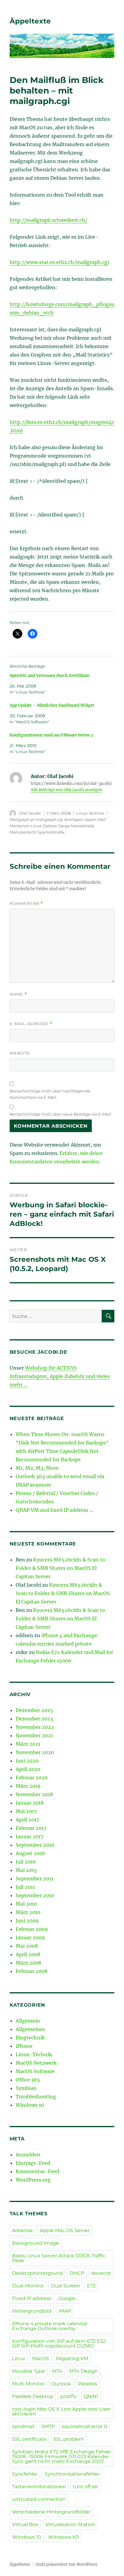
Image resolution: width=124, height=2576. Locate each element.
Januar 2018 (30, 1803)
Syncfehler (25, 2474)
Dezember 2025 (34, 1710)
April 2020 (28, 1769)
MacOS (41, 2359)
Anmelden (28, 2155)
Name (18, 994)
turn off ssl (85, 2487)
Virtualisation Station (70, 2524)
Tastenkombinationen (39, 2487)
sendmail (23, 2426)
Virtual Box (25, 2524)
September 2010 (35, 1895)
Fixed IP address (32, 2298)
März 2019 (28, 1786)
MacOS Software (35, 2071)
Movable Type (29, 2371)
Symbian (26, 2088)
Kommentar (26, 904)
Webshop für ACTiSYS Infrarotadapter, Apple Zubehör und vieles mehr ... (60, 1376)
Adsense (22, 2230)
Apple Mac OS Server (65, 2230)
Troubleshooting (36, 2097)
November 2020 (35, 1752)
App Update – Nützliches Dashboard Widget (52, 705)
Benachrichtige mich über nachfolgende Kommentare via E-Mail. (50, 1094)
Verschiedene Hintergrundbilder (51, 2512)
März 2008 (28, 1963)
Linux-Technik (90, 813)
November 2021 (34, 1735)
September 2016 (35, 1845)
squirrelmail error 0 (84, 2426)
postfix (68, 2396)
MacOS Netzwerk (36, 2063)
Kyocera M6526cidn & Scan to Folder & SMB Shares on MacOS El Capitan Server (60, 1568)
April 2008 (28, 1954)
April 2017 (27, 1820)
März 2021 (28, 1744)
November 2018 (34, 1794)
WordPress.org (33, 2180)
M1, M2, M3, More (37, 1468)
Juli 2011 (25, 1887)
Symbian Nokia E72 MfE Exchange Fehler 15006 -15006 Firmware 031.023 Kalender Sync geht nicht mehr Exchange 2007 (62, 2457)
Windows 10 (30, 2105)
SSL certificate (29, 2439)
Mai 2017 (26, 1811)
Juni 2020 (27, 1761)
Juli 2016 (26, 1862)
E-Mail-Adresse (31, 1024)
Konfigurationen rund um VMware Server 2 (51, 735)
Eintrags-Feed (33, 2163)
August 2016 (30, 1853)
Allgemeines (30, 2029)
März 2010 (28, 1912)
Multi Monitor (28, 2384)
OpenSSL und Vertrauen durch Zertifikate (50, 676)
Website (20, 1053)
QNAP (91, 2396)
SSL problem (69, 2439)
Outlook (61, 2384)
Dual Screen (65, 2286)
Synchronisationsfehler (72, 2474)
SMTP (48, 2426)
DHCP (77, 2273)
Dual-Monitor (28, 2286)
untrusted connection (39, 2499)
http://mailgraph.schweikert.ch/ (48, 220)
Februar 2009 (32, 1929)
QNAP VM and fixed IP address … (54, 1510)
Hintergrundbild (32, 2311)
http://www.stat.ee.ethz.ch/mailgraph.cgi (59, 262)
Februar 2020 (32, 1778)
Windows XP (64, 2537)
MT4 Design (84, 2371)
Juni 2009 (27, 1921)
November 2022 (35, 1727)
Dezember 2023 (34, 1719)
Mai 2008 (27, 1946)
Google (67, 2298)
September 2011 (34, 1879)
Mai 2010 (26, 1904)
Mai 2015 (26, 1870)
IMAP (65, 2311)
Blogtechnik (30, 2038)
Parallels (88, 2384)
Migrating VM (72, 2359)
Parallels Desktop (33, 2396)
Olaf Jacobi (30, 813)
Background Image (36, 2243)
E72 (91, 2286)
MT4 (57, 2371)
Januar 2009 (30, 1937)
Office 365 (28, 2080)
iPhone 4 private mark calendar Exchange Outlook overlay (50, 2326)
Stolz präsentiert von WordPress (67, 2564)
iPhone (24, 2046)
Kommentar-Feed (37, 2171)
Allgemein (28, 2021)
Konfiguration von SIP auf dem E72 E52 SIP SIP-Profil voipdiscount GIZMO (59, 2343)
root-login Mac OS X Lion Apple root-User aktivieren (61, 2411)
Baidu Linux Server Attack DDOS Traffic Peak (59, 2258)
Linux (19, 2359)
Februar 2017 (31, 1828)
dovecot (101, 2273)
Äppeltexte (30, 21)
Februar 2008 (32, 1971)
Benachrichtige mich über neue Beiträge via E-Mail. (61, 1114)
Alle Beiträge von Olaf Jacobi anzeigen (67, 790)
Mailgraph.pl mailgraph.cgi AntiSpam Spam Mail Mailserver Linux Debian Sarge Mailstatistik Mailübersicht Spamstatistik (58, 826)
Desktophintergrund (37, 2273)
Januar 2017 (29, 1836)
